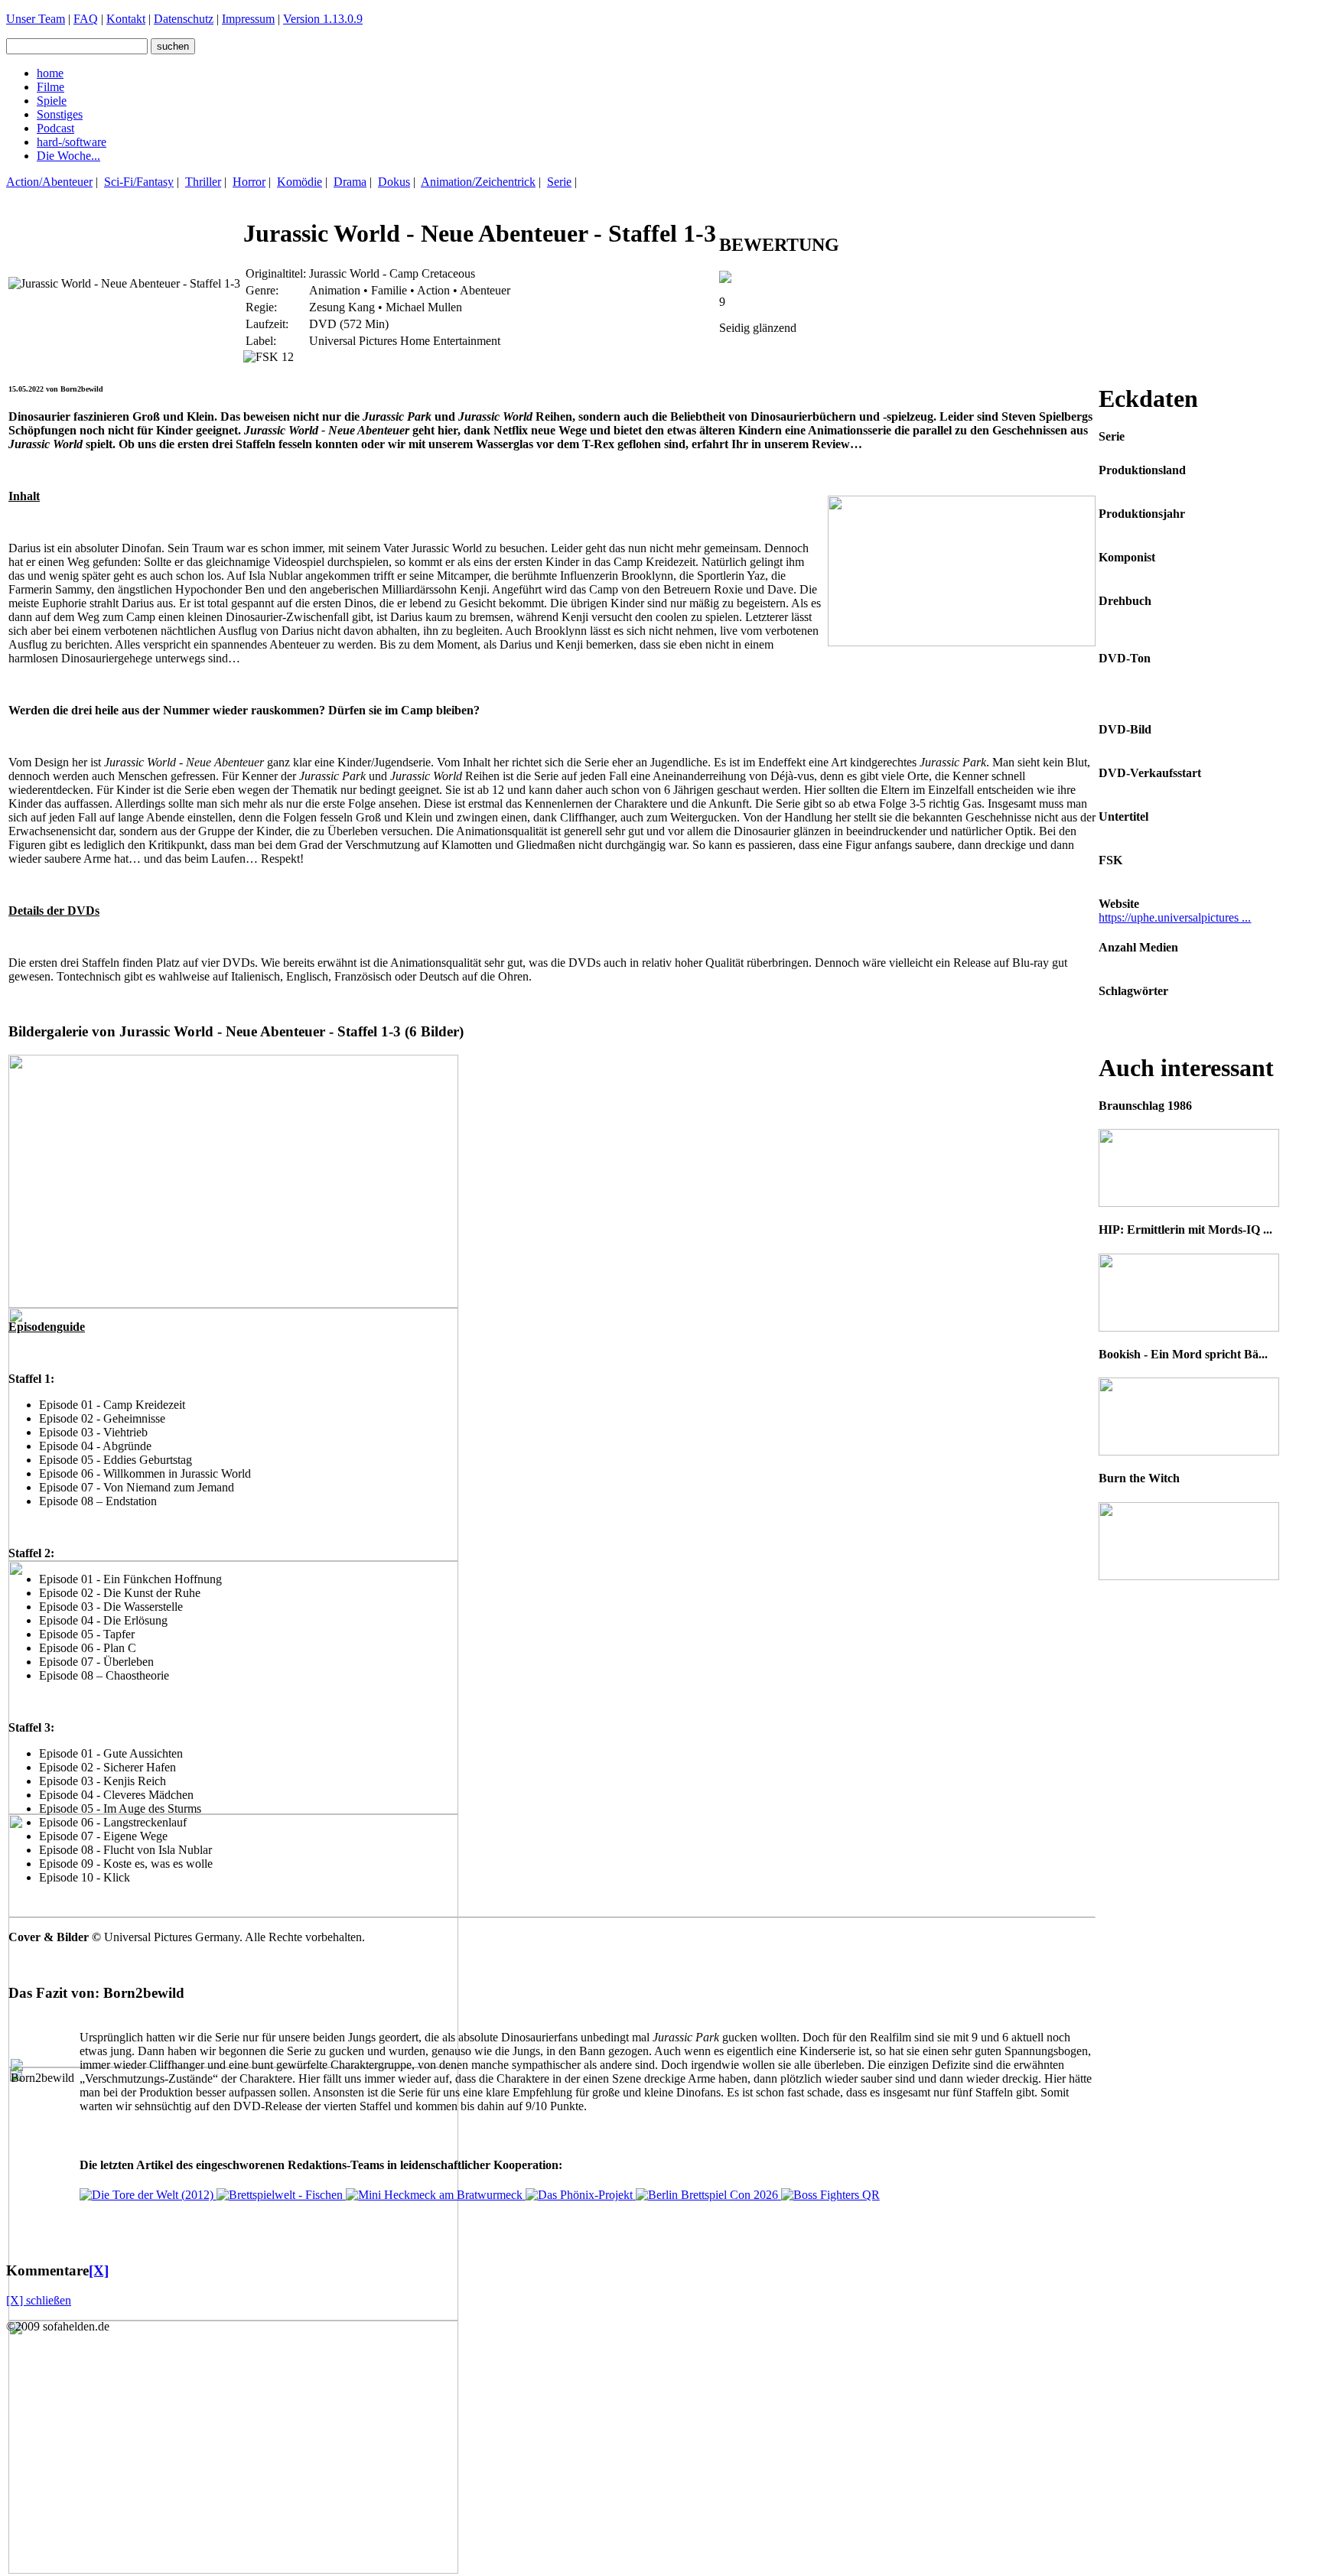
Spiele (52, 101)
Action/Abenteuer (49, 182)
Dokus (394, 182)
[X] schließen (39, 2300)
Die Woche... (68, 156)
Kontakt (126, 19)
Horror (249, 182)
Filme (50, 87)
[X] (99, 2270)
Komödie (300, 182)
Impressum (248, 19)
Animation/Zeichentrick (478, 182)
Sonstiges (60, 114)
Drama (350, 182)
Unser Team (36, 19)
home (50, 73)
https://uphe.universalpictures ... (1175, 917)
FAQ (86, 19)
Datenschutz (184, 19)
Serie (559, 182)
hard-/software (72, 142)
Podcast (55, 128)
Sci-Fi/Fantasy (139, 182)
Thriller (203, 182)
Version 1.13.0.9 (323, 19)
